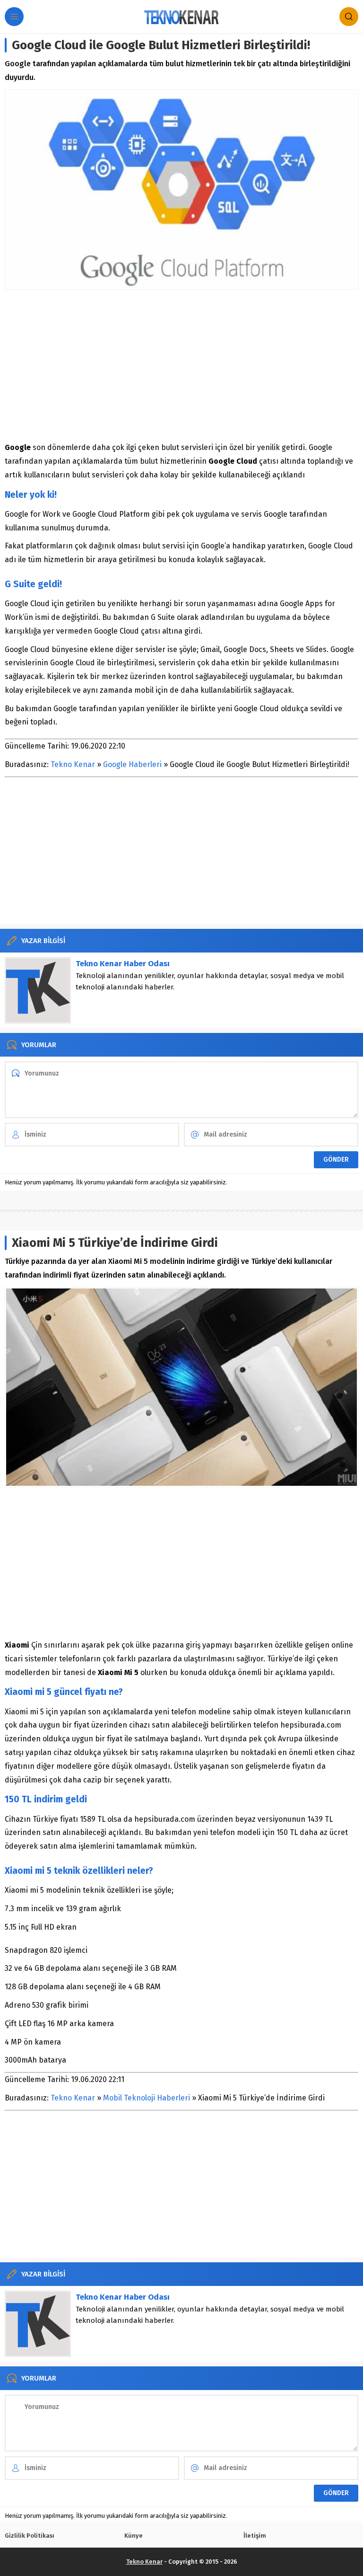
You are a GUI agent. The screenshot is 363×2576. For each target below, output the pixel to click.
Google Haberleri (132, 764)
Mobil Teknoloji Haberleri (147, 2098)
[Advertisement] (181, 365)
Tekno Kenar (73, 764)
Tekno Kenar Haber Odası (123, 964)
